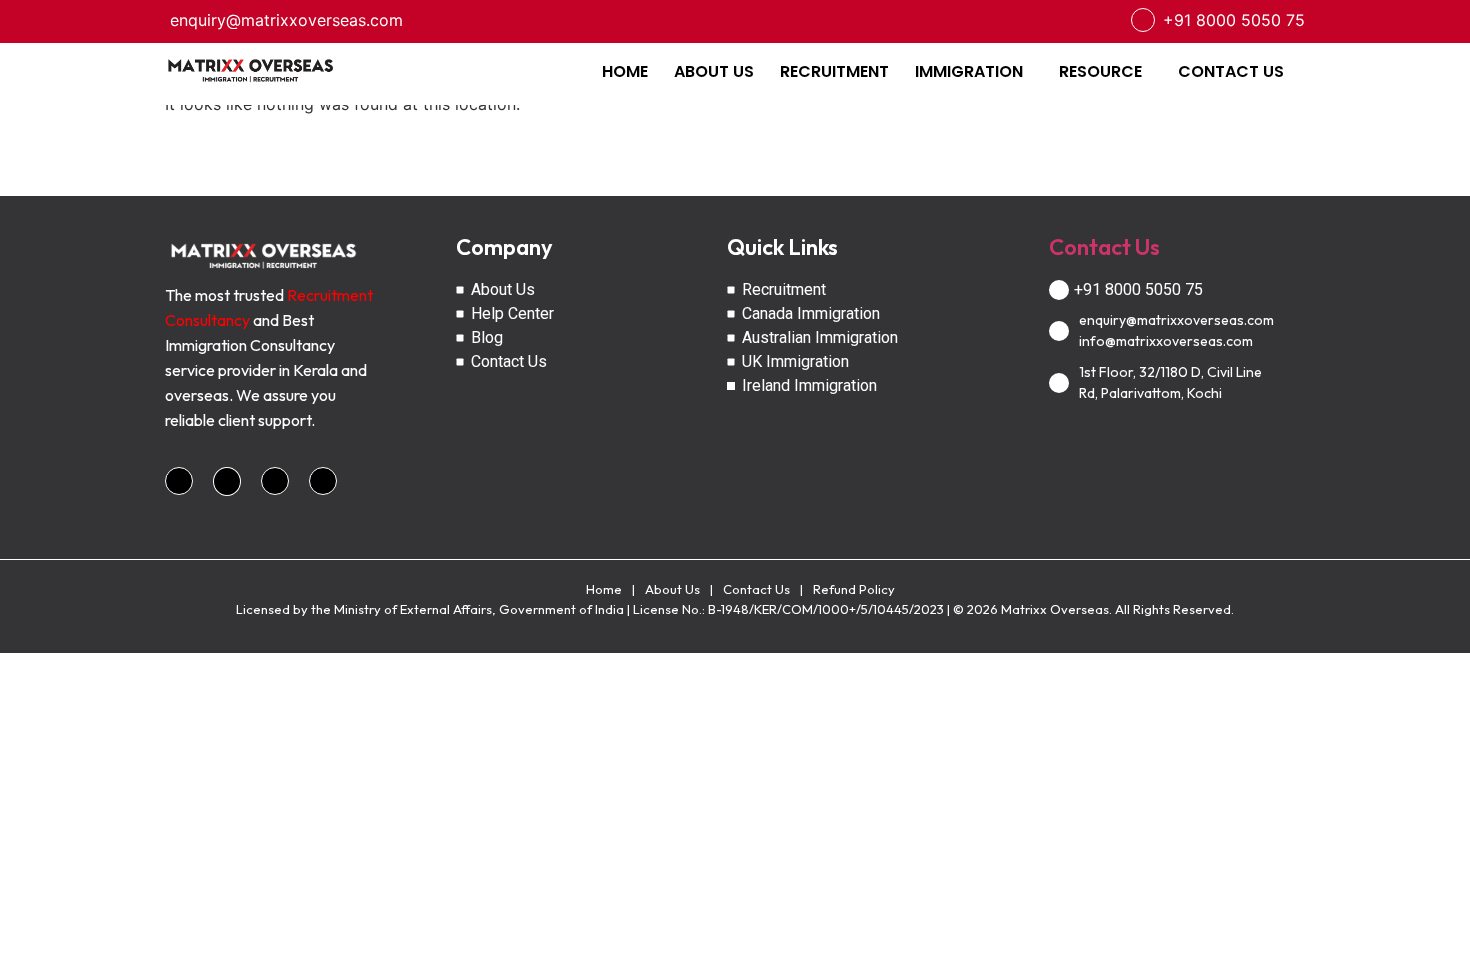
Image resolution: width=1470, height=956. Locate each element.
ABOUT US (714, 71)
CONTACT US (1231, 71)
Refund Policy (854, 589)
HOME (625, 71)
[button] (974, 72)
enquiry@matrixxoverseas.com (286, 20)
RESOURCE (1100, 71)
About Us (672, 589)
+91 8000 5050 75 (1234, 20)
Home (604, 589)
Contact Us (1104, 247)
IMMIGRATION (969, 71)
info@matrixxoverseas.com (1166, 341)
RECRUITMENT (834, 71)
